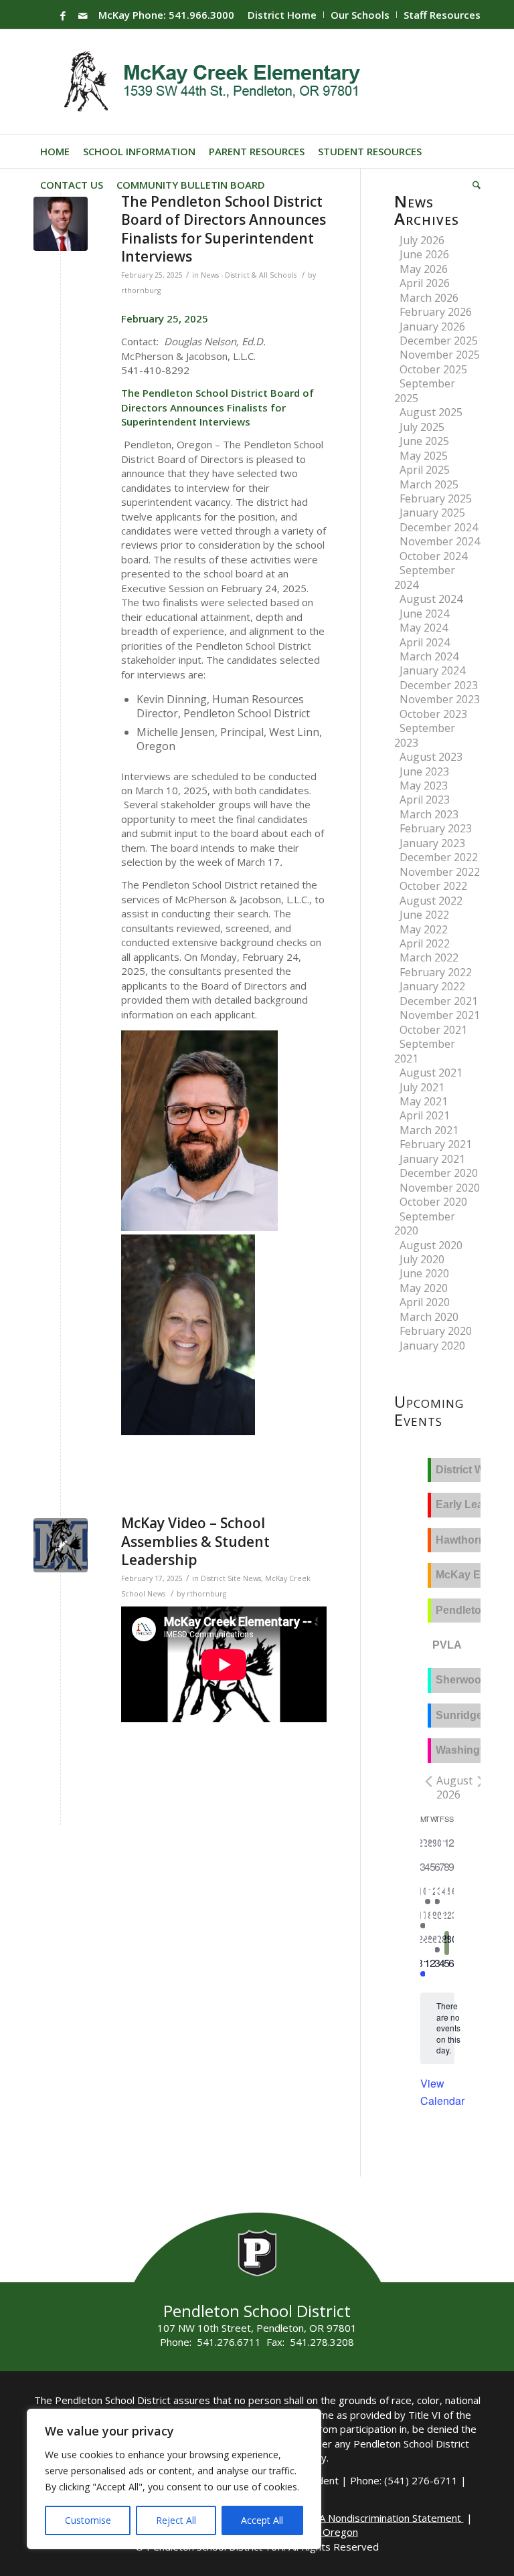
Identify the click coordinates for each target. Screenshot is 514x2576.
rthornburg (141, 290)
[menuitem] (282, 15)
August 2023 (431, 757)
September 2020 (425, 1223)
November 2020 (440, 1188)
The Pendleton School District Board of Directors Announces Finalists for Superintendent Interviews (224, 229)
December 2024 (439, 527)
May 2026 (424, 269)
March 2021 (429, 1130)
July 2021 (422, 1087)
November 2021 (440, 1015)
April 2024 (425, 642)
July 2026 (422, 240)
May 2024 (424, 628)
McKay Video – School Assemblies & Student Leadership (195, 1541)
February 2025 (436, 498)
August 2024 (431, 599)
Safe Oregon (329, 2532)
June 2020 (424, 1273)
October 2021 (433, 1030)
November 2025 (440, 355)
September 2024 (425, 577)
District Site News (231, 1578)
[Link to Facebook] (63, 15)
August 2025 (431, 412)
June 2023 (424, 771)
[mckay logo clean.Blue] (61, 1545)
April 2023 (425, 800)
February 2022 (436, 972)
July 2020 (422, 1259)
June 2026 (424, 254)
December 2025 (439, 341)
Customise (88, 2520)
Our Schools (360, 15)
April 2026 (425, 283)
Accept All (262, 2520)
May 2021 (424, 1101)
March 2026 (429, 298)
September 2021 (425, 1051)
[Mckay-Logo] (209, 82)
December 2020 (439, 1173)
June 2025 (424, 441)
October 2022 (433, 886)
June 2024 (424, 614)
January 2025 (432, 513)
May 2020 (424, 1288)
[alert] (448, 2028)
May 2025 (424, 456)
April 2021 (425, 1115)
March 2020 (429, 1317)
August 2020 (431, 1245)
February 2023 (436, 828)
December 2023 (439, 685)
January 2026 (432, 327)
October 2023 (433, 714)
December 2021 (439, 1001)
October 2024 (433, 556)
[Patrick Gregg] (61, 224)
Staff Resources (442, 15)
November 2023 (440, 699)
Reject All (176, 2520)
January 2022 (432, 986)
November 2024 (440, 541)
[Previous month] (428, 1782)
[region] (174, 2479)
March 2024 (429, 656)
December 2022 (439, 857)
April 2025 (425, 470)
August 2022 (431, 901)
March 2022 (429, 957)
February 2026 (436, 312)
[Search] (473, 185)
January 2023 (432, 843)
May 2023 (424, 786)
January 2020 (432, 1346)
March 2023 (429, 814)
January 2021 (432, 1159)
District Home (282, 15)
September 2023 (425, 735)
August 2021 (431, 1073)
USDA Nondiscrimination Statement (381, 2518)
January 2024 (432, 670)
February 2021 (436, 1144)
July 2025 (422, 427)
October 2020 (433, 1202)
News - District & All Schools (249, 275)
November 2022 (440, 872)
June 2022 (424, 915)
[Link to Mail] (83, 15)
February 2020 (436, 1331)
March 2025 (429, 484)
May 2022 (424, 929)
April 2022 (425, 943)
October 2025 (433, 369)
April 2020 (425, 1302)
